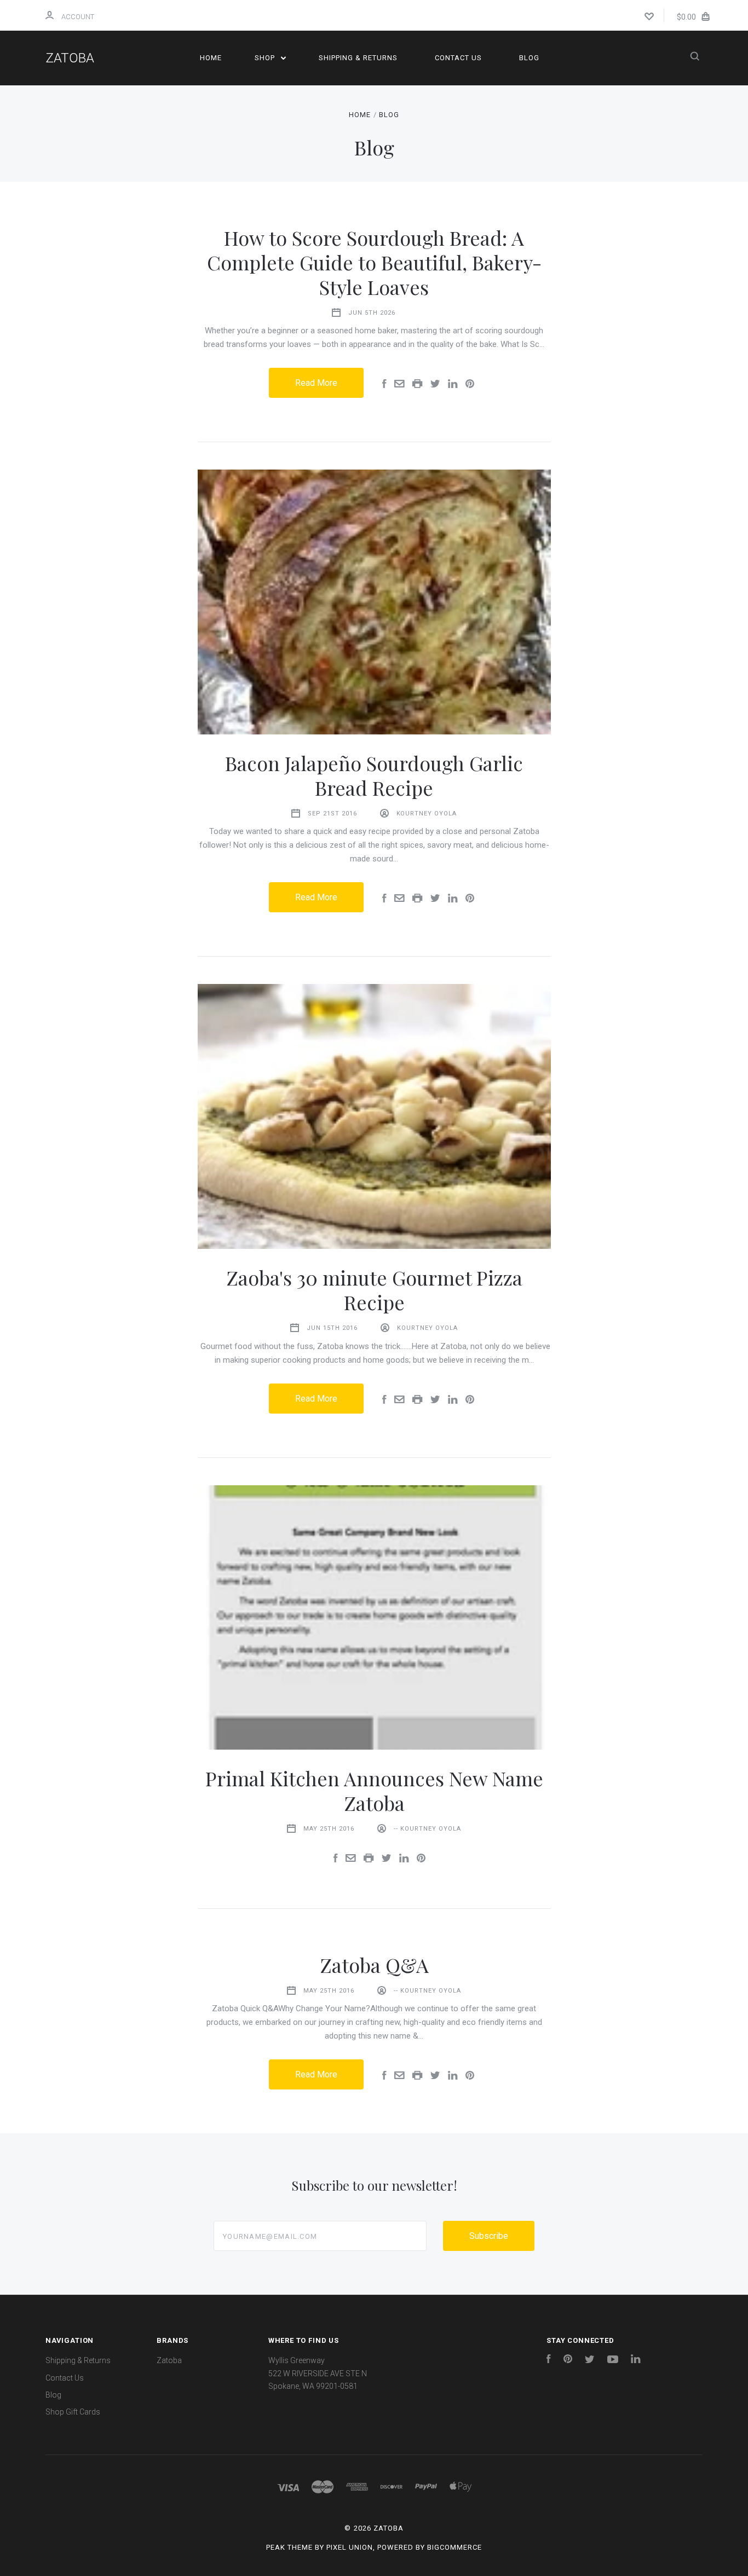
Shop (266, 58)
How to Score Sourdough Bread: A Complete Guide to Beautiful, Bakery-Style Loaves (374, 262)
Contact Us (458, 58)
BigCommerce (454, 2547)
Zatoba (169, 2360)
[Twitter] (590, 2360)
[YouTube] (613, 2360)
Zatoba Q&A (374, 1965)
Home (211, 58)
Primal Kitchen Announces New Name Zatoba (374, 1790)
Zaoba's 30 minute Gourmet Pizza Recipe (374, 1290)
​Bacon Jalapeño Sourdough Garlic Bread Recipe (374, 775)
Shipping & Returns (358, 58)
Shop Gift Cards (73, 2412)
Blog (529, 58)
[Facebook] (549, 2360)
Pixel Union (350, 2547)
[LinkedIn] (636, 2360)
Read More (316, 383)
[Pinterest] (568, 2360)
